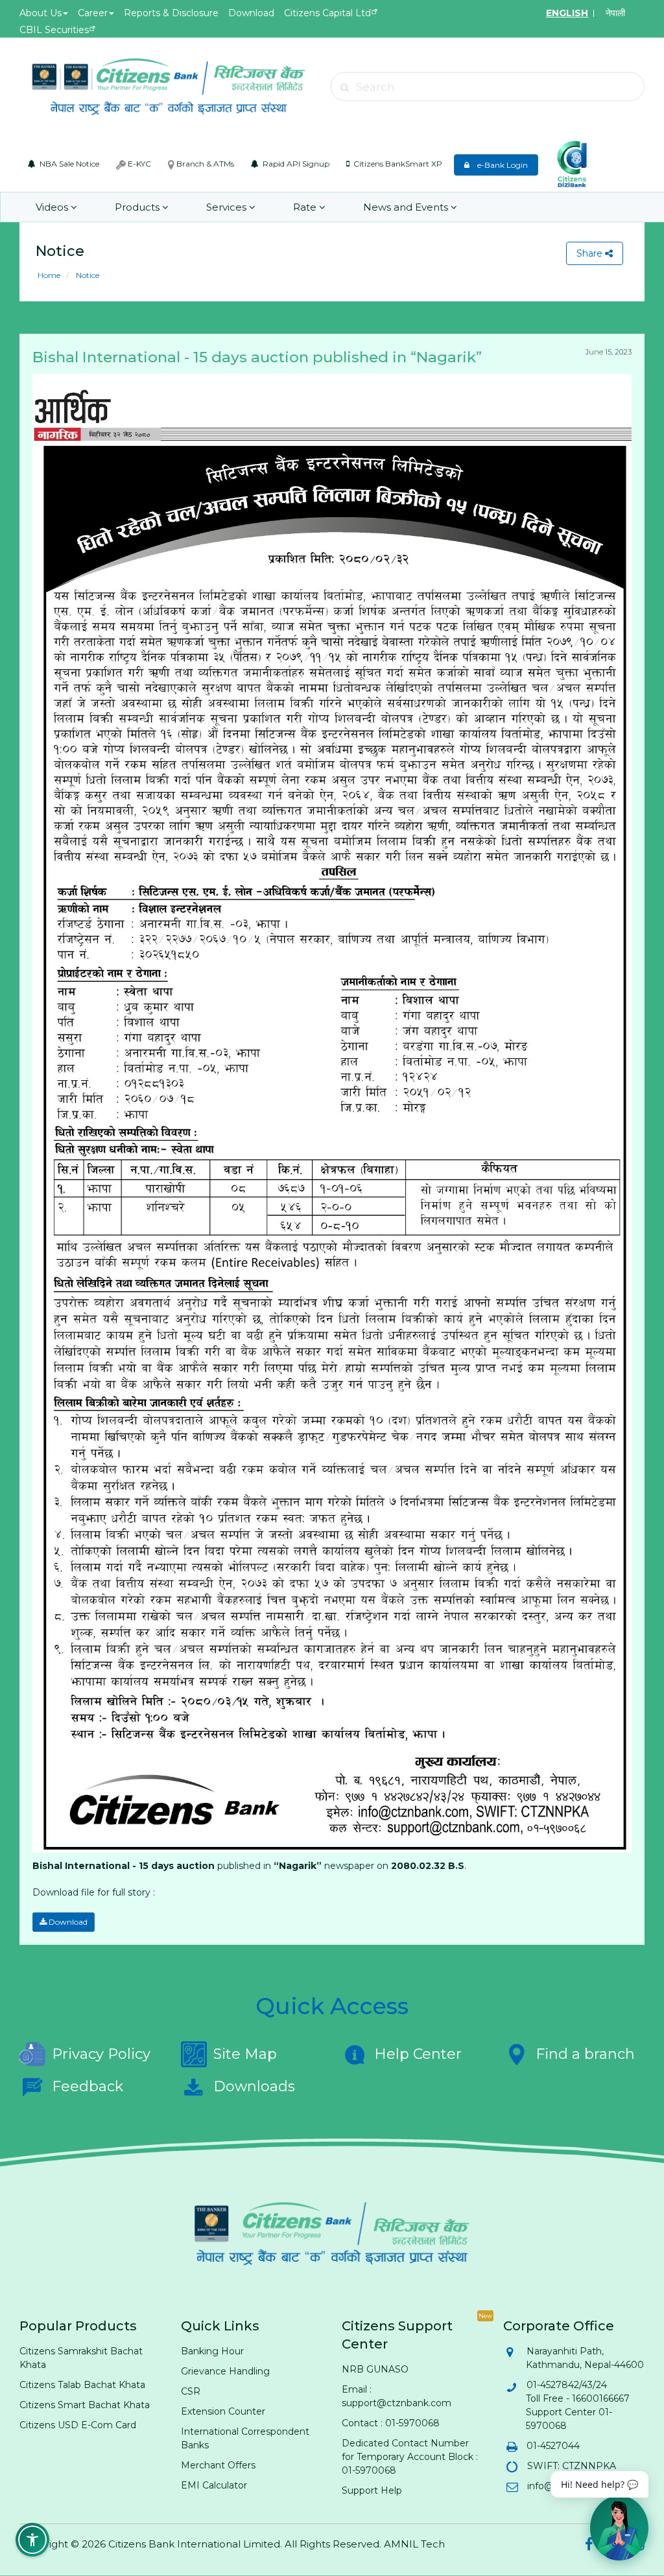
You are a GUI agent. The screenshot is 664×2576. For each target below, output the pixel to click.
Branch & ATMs (204, 164)
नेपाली (615, 13)
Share (591, 253)
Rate (306, 207)
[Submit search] (345, 87)
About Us (41, 13)
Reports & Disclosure (171, 13)
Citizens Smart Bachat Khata (85, 2405)
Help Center (418, 2054)
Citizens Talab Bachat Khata (82, 2385)
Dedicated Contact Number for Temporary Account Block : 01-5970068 (410, 2457)
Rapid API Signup (295, 164)
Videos (53, 207)
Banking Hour (212, 2351)
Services (228, 207)
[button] (32, 2540)
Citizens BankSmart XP (397, 164)
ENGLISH (567, 13)
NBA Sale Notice (68, 164)
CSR (191, 2391)
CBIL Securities (54, 30)
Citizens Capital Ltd (327, 13)
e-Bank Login (500, 165)
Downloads (254, 2086)
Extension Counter (223, 2411)
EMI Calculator (214, 2485)
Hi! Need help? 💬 (599, 2484)
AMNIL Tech (414, 2544)
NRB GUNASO (375, 2369)
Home (49, 275)
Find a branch (585, 2054)
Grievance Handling (225, 2371)
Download (251, 13)
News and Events (407, 207)
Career (93, 13)
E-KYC (138, 164)
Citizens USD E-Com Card (78, 2425)
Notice (87, 275)
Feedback (88, 2086)
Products (138, 207)
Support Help (372, 2490)
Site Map (245, 2054)
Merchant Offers (218, 2465)
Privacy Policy (101, 2054)
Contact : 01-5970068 (391, 2423)
